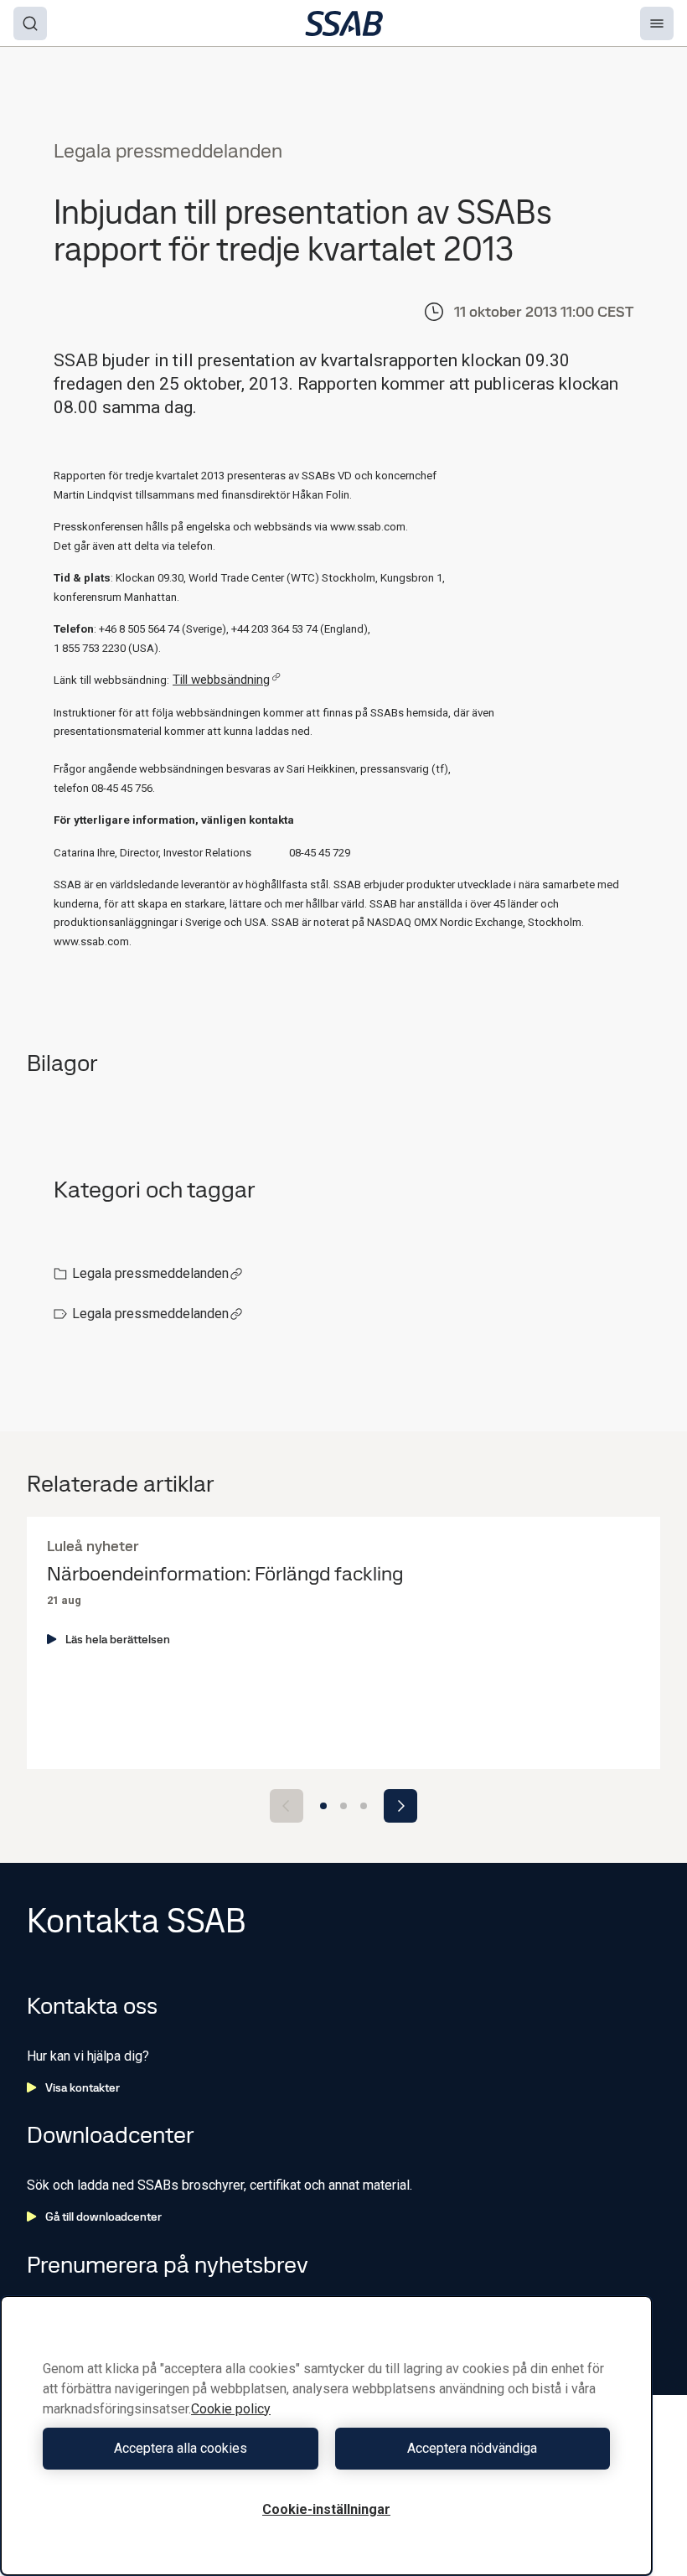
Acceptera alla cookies (181, 2448)
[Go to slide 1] (323, 1806)
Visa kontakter (83, 2087)
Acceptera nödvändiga (472, 2448)
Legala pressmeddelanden (150, 1273)
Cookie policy (231, 2409)
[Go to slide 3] (364, 1806)
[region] (326, 2436)
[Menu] (657, 23)
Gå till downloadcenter (103, 2216)
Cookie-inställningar (326, 2509)
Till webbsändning (221, 680)
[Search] (30, 23)
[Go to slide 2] (343, 1806)
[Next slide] (400, 1806)
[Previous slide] (287, 1806)
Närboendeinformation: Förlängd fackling (225, 1574)
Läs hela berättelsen (118, 1639)
